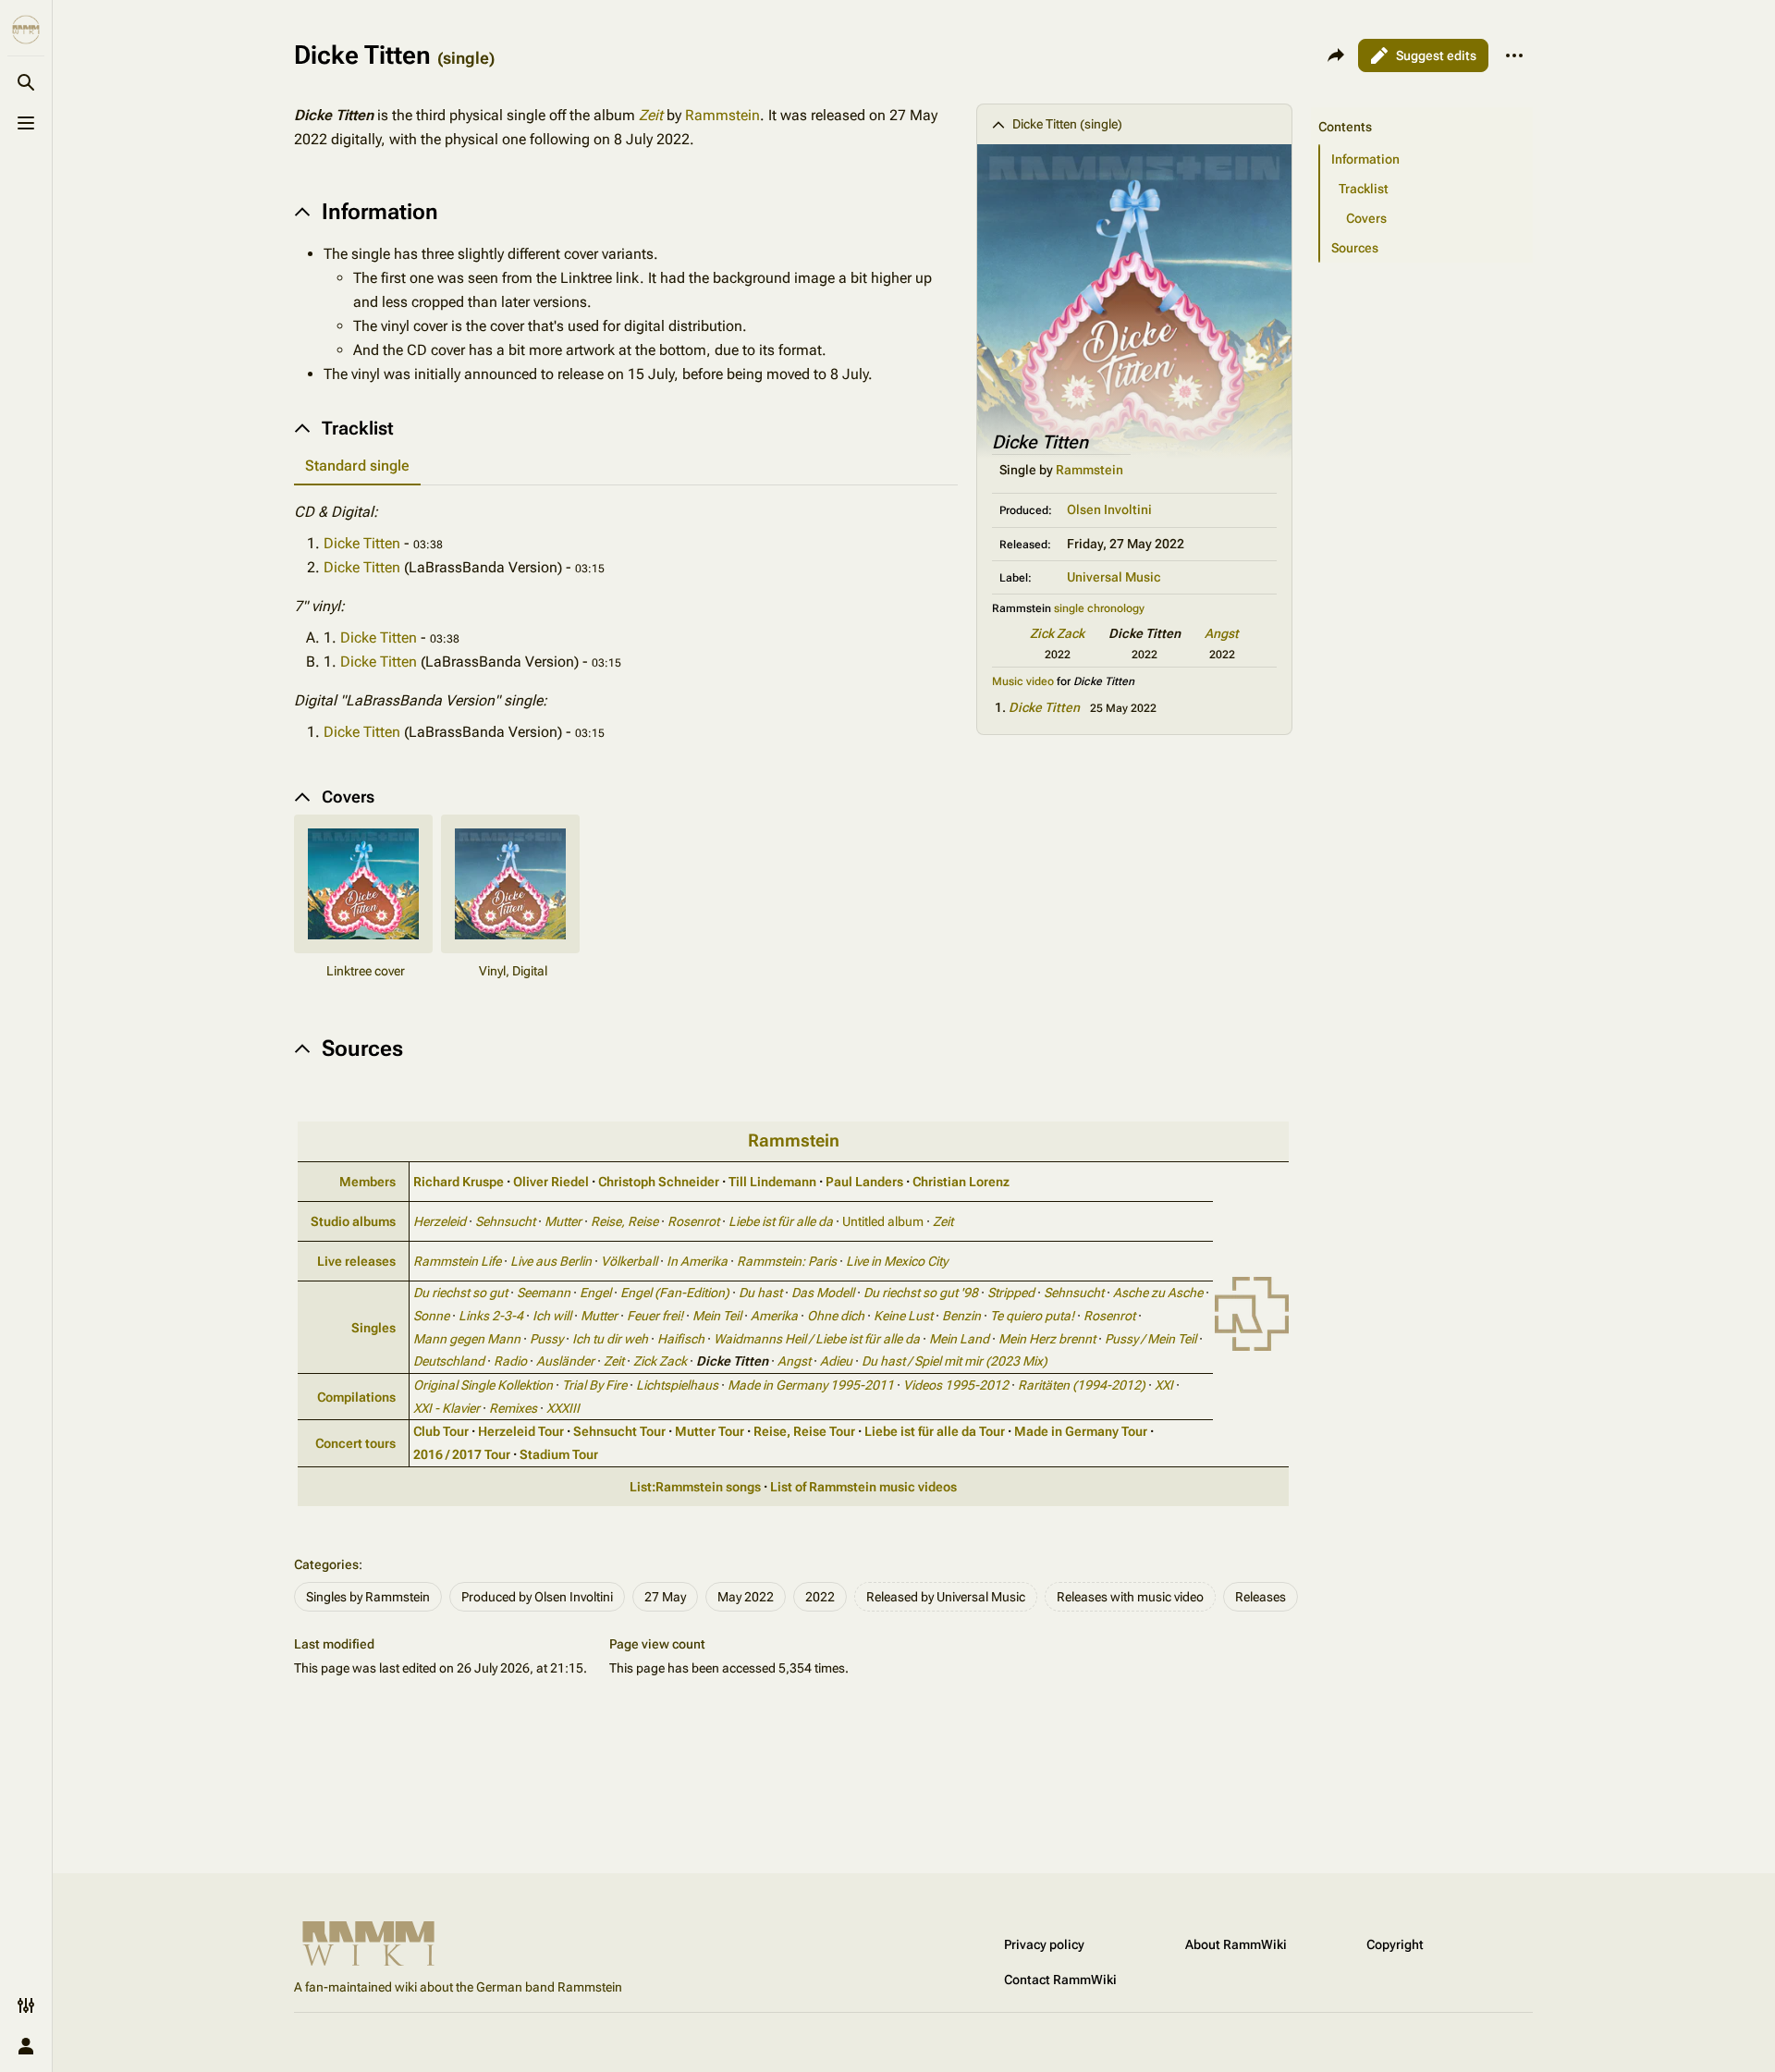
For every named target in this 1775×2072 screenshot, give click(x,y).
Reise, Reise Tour (804, 1431)
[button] (1422, 108)
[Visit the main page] (26, 30)
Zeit (651, 115)
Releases (1261, 1597)
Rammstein (1089, 470)
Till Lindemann (772, 1182)
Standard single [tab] (357, 466)
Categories (326, 1564)
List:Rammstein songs (695, 1487)
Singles (373, 1328)
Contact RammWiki (1060, 1980)
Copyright (1395, 1944)
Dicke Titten (1044, 707)
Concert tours (355, 1443)
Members (367, 1182)
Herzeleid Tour (521, 1431)
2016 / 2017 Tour (462, 1454)
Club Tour (441, 1431)
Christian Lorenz (961, 1182)
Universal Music (1114, 577)
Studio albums (353, 1221)
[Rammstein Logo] (1252, 1313)
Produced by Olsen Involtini (537, 1597)
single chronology (1099, 608)
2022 (820, 1597)
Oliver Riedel (551, 1182)
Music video (1023, 681)
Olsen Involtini (1109, 509)
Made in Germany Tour (1081, 1431)
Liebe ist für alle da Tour (935, 1431)
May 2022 (746, 1597)
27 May (665, 1597)
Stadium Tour (559, 1454)
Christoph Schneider (659, 1182)
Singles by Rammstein (368, 1597)
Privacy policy (1044, 1944)
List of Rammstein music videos (863, 1487)
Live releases (356, 1261)
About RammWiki (1236, 1944)
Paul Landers (864, 1182)
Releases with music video (1130, 1597)
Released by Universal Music (946, 1597)
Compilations (356, 1397)
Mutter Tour (710, 1431)
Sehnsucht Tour (619, 1431)
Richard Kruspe (459, 1182)
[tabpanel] (626, 622)
